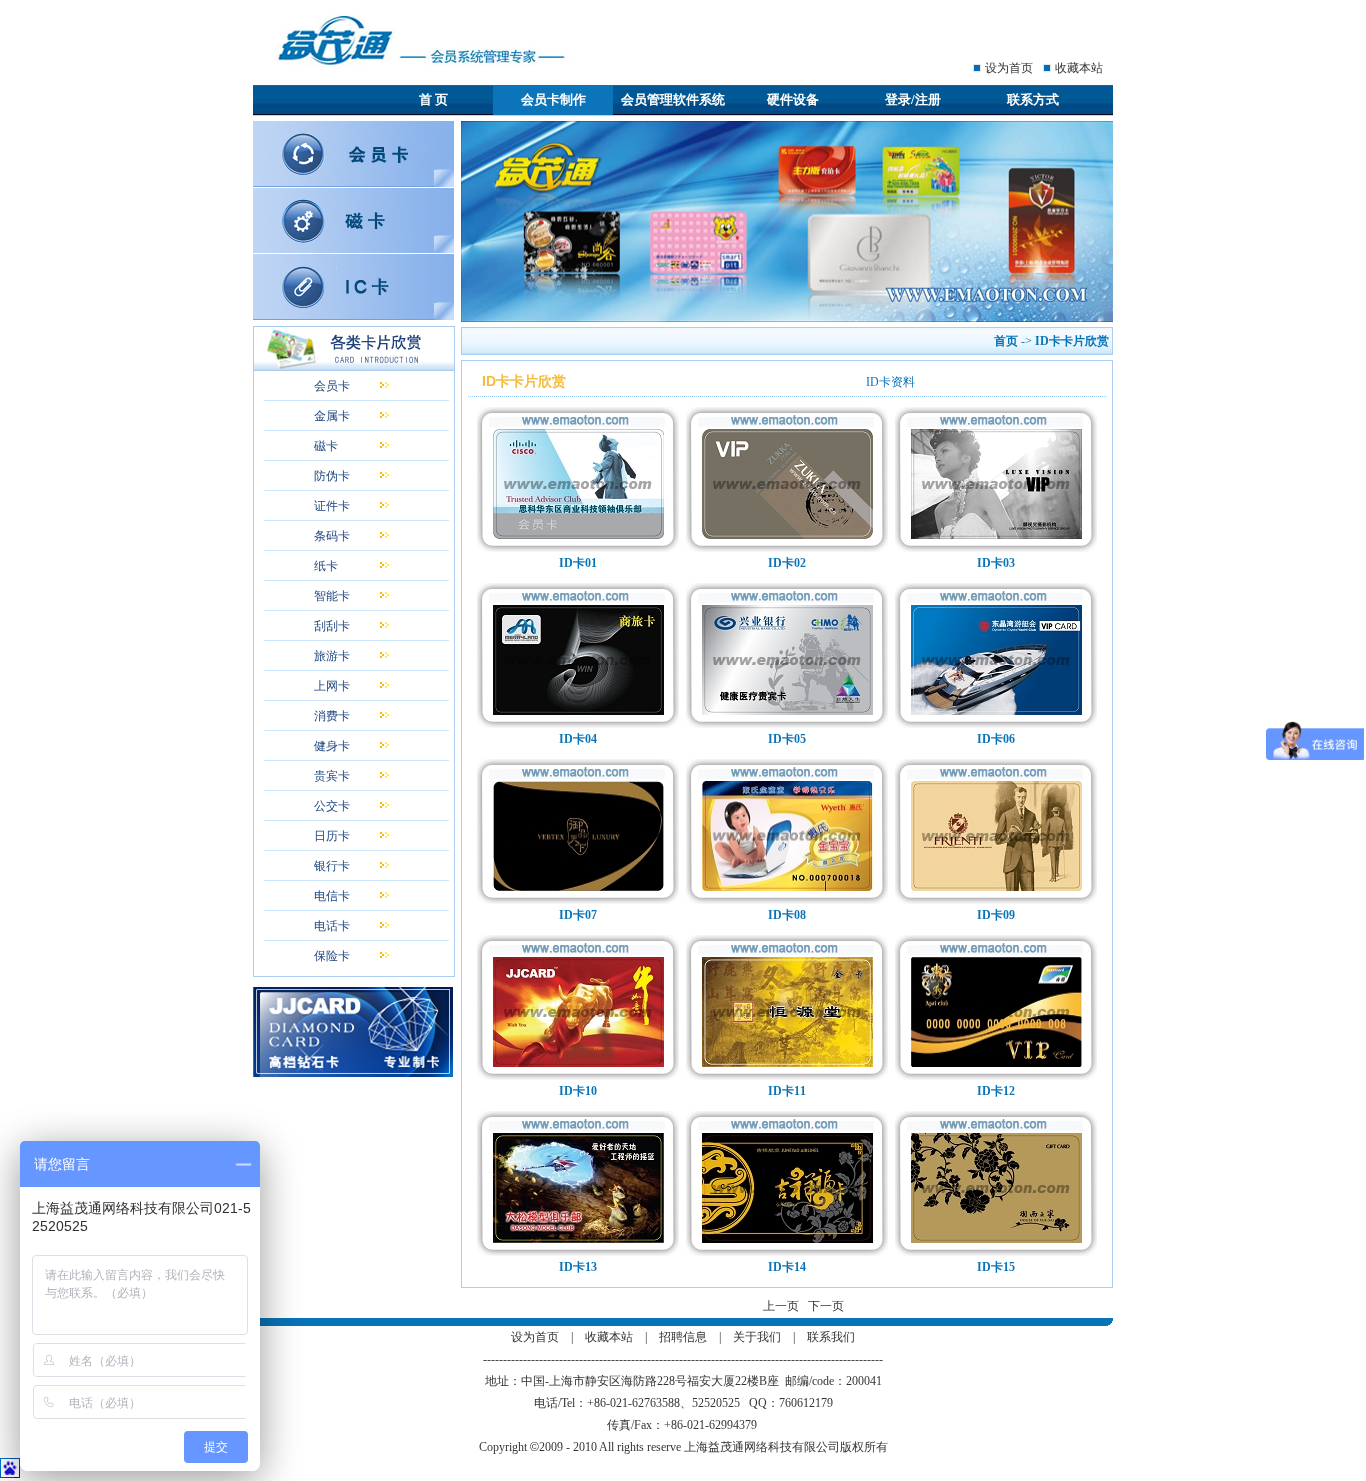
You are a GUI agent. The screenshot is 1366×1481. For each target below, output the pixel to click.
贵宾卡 (332, 776)
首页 (1006, 341)
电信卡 (332, 896)
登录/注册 (913, 99)
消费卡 (332, 716)
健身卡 (332, 746)
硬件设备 (793, 99)
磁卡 (326, 446)
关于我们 (757, 1337)
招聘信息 (683, 1337)
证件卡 (332, 506)
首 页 (433, 99)
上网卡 (332, 686)
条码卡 (332, 536)
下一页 (826, 1306)
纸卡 (326, 566)
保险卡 (332, 956)
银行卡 (332, 866)
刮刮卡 (332, 626)
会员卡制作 (553, 99)
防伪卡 (332, 476)
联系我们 (831, 1337)
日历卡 (332, 836)
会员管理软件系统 (673, 99)
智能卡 (332, 596)
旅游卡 (332, 656)
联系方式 (1033, 99)
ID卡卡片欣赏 (1073, 341)
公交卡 (332, 806)
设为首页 (1009, 68)
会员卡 (332, 386)
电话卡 (332, 926)
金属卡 (332, 416)
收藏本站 (1079, 68)
